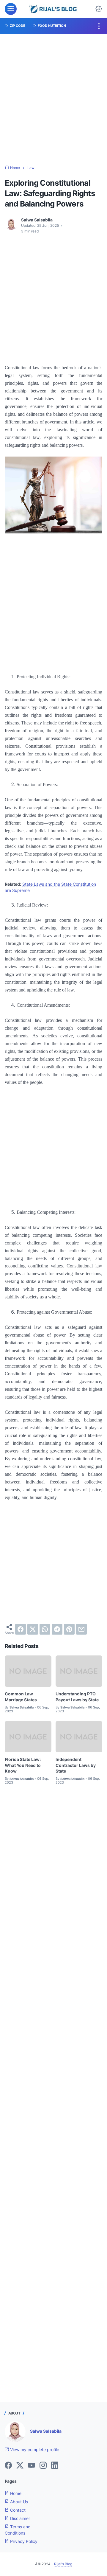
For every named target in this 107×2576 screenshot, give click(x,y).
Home (15, 2493)
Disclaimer (19, 2518)
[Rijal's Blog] (54, 9)
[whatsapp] (45, 1629)
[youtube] (32, 2466)
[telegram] (57, 1629)
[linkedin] (55, 2466)
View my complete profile (34, 2449)
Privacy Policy (23, 2541)
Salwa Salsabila (46, 2431)
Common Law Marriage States (21, 1697)
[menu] (11, 9)
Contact (17, 2510)
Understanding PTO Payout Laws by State (77, 1697)
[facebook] (21, 1629)
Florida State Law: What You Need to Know (23, 1765)
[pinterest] (69, 1629)
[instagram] (43, 2466)
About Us (18, 2502)
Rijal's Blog (63, 2564)
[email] (81, 1629)
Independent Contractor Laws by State (76, 1765)
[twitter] (33, 1629)
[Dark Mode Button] (99, 9)
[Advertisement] (53, 100)
